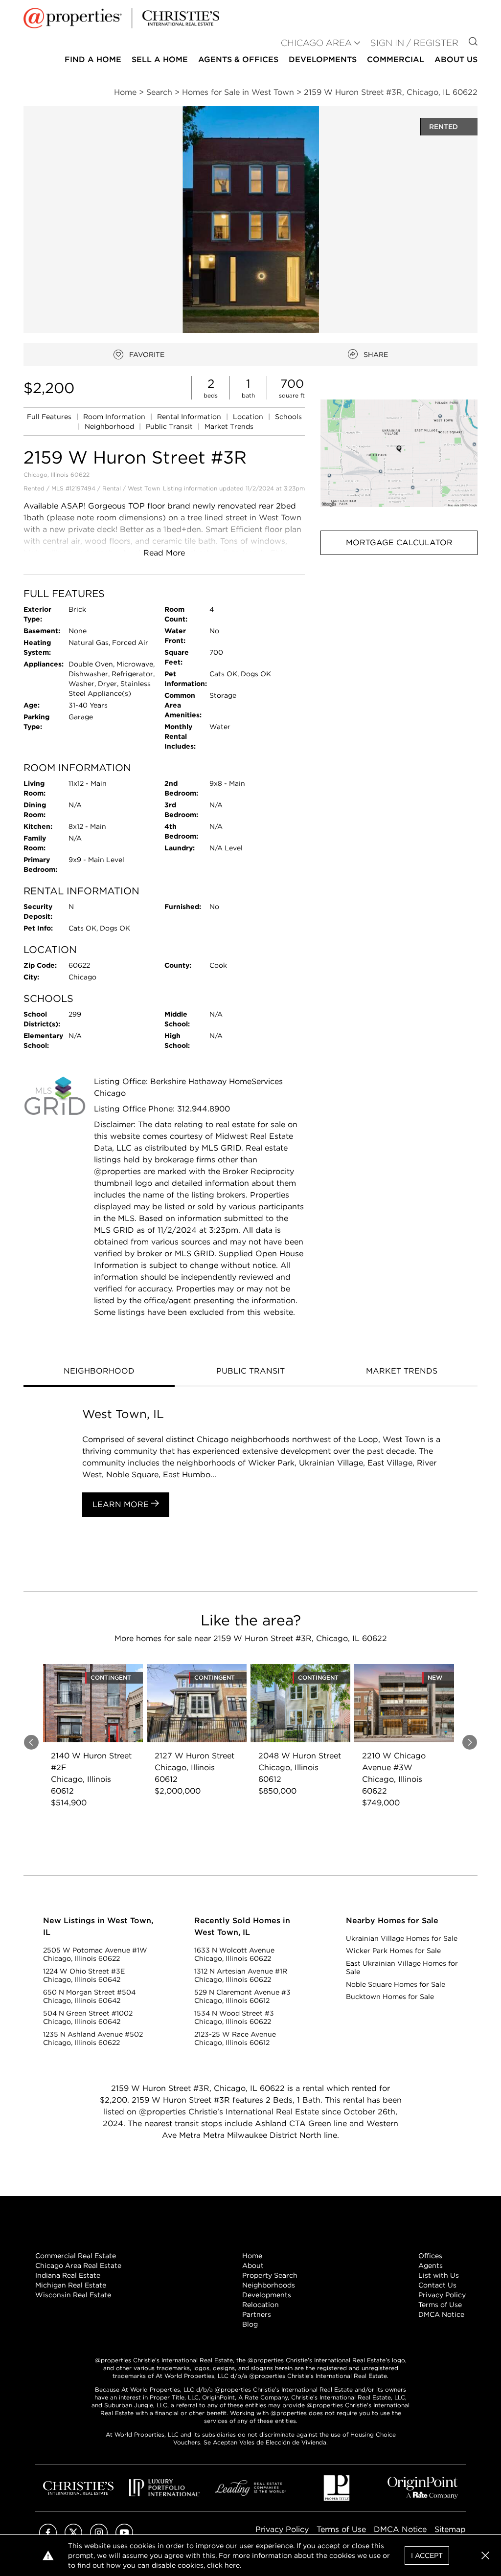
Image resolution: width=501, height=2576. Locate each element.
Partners (257, 2314)
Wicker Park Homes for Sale (393, 1951)
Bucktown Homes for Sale (390, 1997)
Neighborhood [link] (110, 426)
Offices (430, 2256)
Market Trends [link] (229, 426)
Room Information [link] (115, 417)
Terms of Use (440, 2305)
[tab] (99, 1372)
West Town (144, 488)
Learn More (122, 1504)
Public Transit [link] (170, 426)
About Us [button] (456, 59)
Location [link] (249, 417)
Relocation (261, 2305)
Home (252, 2256)
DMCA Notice (441, 2314)
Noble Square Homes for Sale (396, 1984)
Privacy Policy (442, 2295)
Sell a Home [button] (160, 59)
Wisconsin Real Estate (73, 2295)
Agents (431, 2265)
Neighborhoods (269, 2285)
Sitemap (450, 2529)
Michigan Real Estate (71, 2285)
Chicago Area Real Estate (78, 2265)
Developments (323, 59)
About (253, 2265)
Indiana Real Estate (68, 2275)
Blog (250, 2324)
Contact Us (437, 2285)
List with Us (439, 2275)
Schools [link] (288, 417)
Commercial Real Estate (76, 2256)
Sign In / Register (414, 43)
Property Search (270, 2275)
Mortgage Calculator (399, 543)
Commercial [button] (396, 59)
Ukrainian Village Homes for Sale (402, 1938)
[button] (399, 453)
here (232, 2565)
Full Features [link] (50, 417)
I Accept (427, 2555)
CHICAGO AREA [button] (316, 43)
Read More (164, 553)
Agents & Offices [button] (238, 59)
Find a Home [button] (93, 59)
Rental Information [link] (190, 417)
